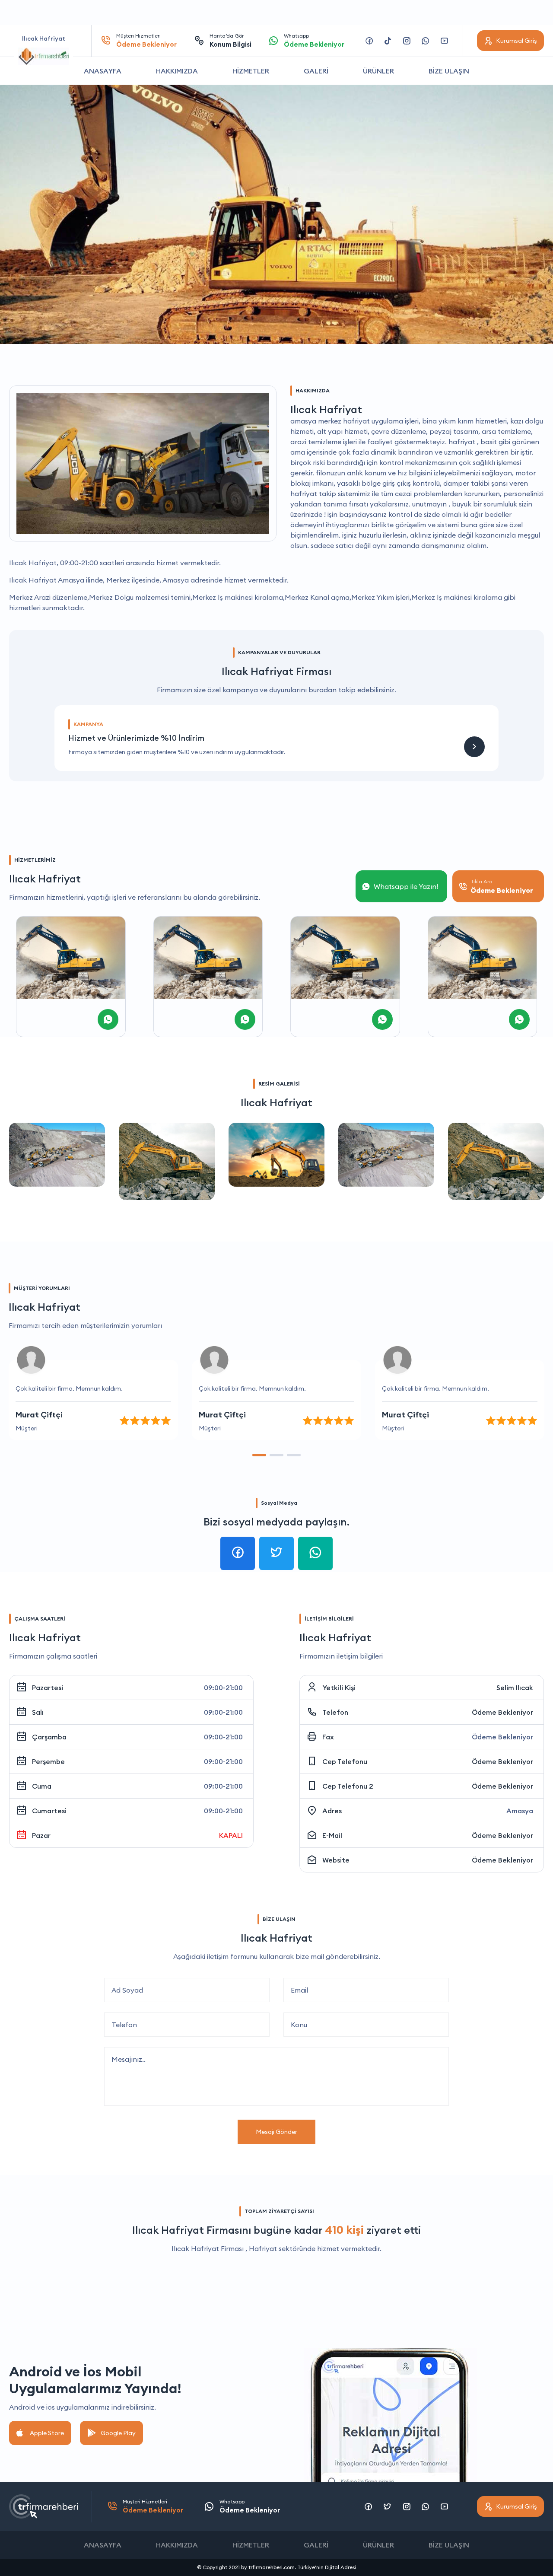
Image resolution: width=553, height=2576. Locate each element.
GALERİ (316, 71)
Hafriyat (263, 2248)
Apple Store (47, 2433)
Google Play (118, 2433)
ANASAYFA (103, 71)
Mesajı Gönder (276, 2132)
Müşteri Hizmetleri (146, 40)
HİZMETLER (251, 71)
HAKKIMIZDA (177, 71)
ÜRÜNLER (378, 71)
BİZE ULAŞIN (449, 71)
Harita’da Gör (230, 40)
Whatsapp (314, 40)
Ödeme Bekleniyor (502, 1712)
